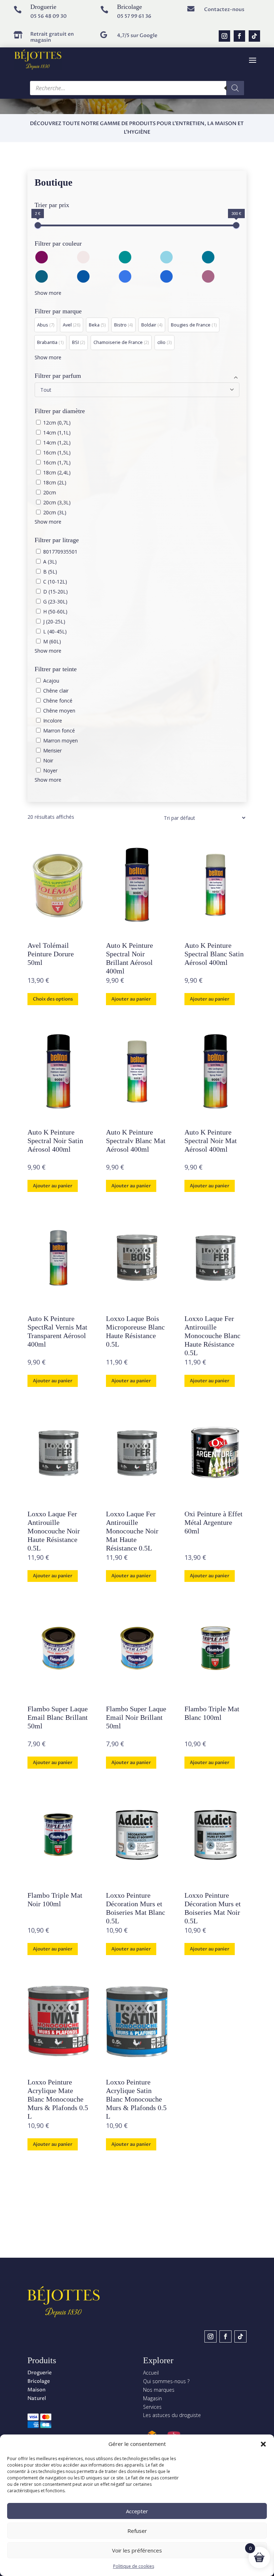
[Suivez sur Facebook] (239, 36)
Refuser (137, 2531)
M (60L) (52, 641)
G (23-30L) (55, 601)
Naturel (37, 2398)
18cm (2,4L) (57, 472)
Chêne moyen (59, 711)
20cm (50, 492)
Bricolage (39, 2381)
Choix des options (53, 999)
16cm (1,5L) (57, 453)
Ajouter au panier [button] (131, 999)
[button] (263, 2444)
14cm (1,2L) (57, 443)
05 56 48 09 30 (49, 16)
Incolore (53, 721)
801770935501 (60, 552)
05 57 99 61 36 (134, 16)
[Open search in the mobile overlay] (137, 88)
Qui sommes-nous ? (166, 2381)
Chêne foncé (58, 701)
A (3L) (50, 562)
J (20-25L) (54, 621)
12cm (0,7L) (57, 423)
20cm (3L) (55, 512)
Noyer (50, 770)
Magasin (153, 2398)
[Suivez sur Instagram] (224, 36)
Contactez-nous (224, 9)
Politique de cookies (134, 2566)
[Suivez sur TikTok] (254, 36)
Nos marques (159, 2390)
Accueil (151, 2373)
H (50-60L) (55, 611)
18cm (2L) (55, 482)
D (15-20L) (55, 592)
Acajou (51, 681)
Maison (37, 2390)
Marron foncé (59, 731)
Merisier (52, 750)
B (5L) (50, 572)
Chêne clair (56, 691)
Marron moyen (60, 741)
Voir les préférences (137, 2550)
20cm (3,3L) (57, 502)
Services (152, 2407)
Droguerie (40, 2373)
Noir (48, 760)
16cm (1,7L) (57, 462)
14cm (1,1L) (57, 433)
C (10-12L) (55, 582)
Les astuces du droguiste (172, 2415)
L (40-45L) (55, 631)
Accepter (137, 2511)
